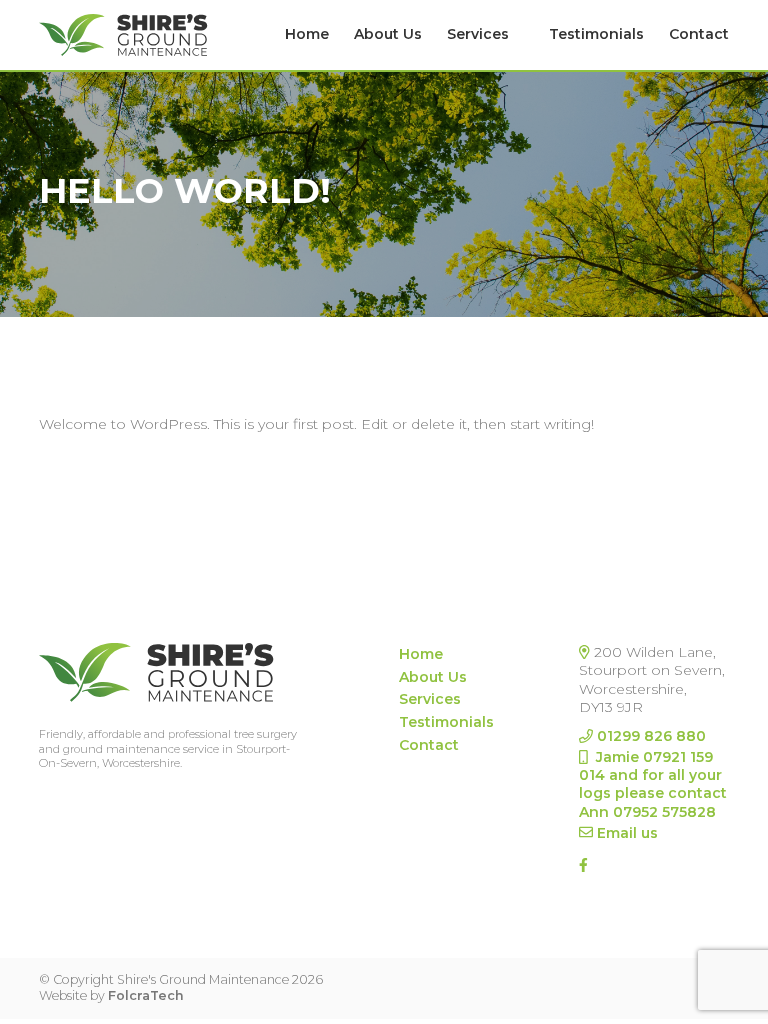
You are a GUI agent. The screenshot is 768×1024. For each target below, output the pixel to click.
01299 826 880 (651, 736)
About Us (388, 34)
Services (478, 34)
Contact (699, 34)
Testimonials (596, 34)
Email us (627, 833)
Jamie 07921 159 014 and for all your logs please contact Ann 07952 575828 (653, 784)
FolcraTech (146, 995)
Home (307, 34)
